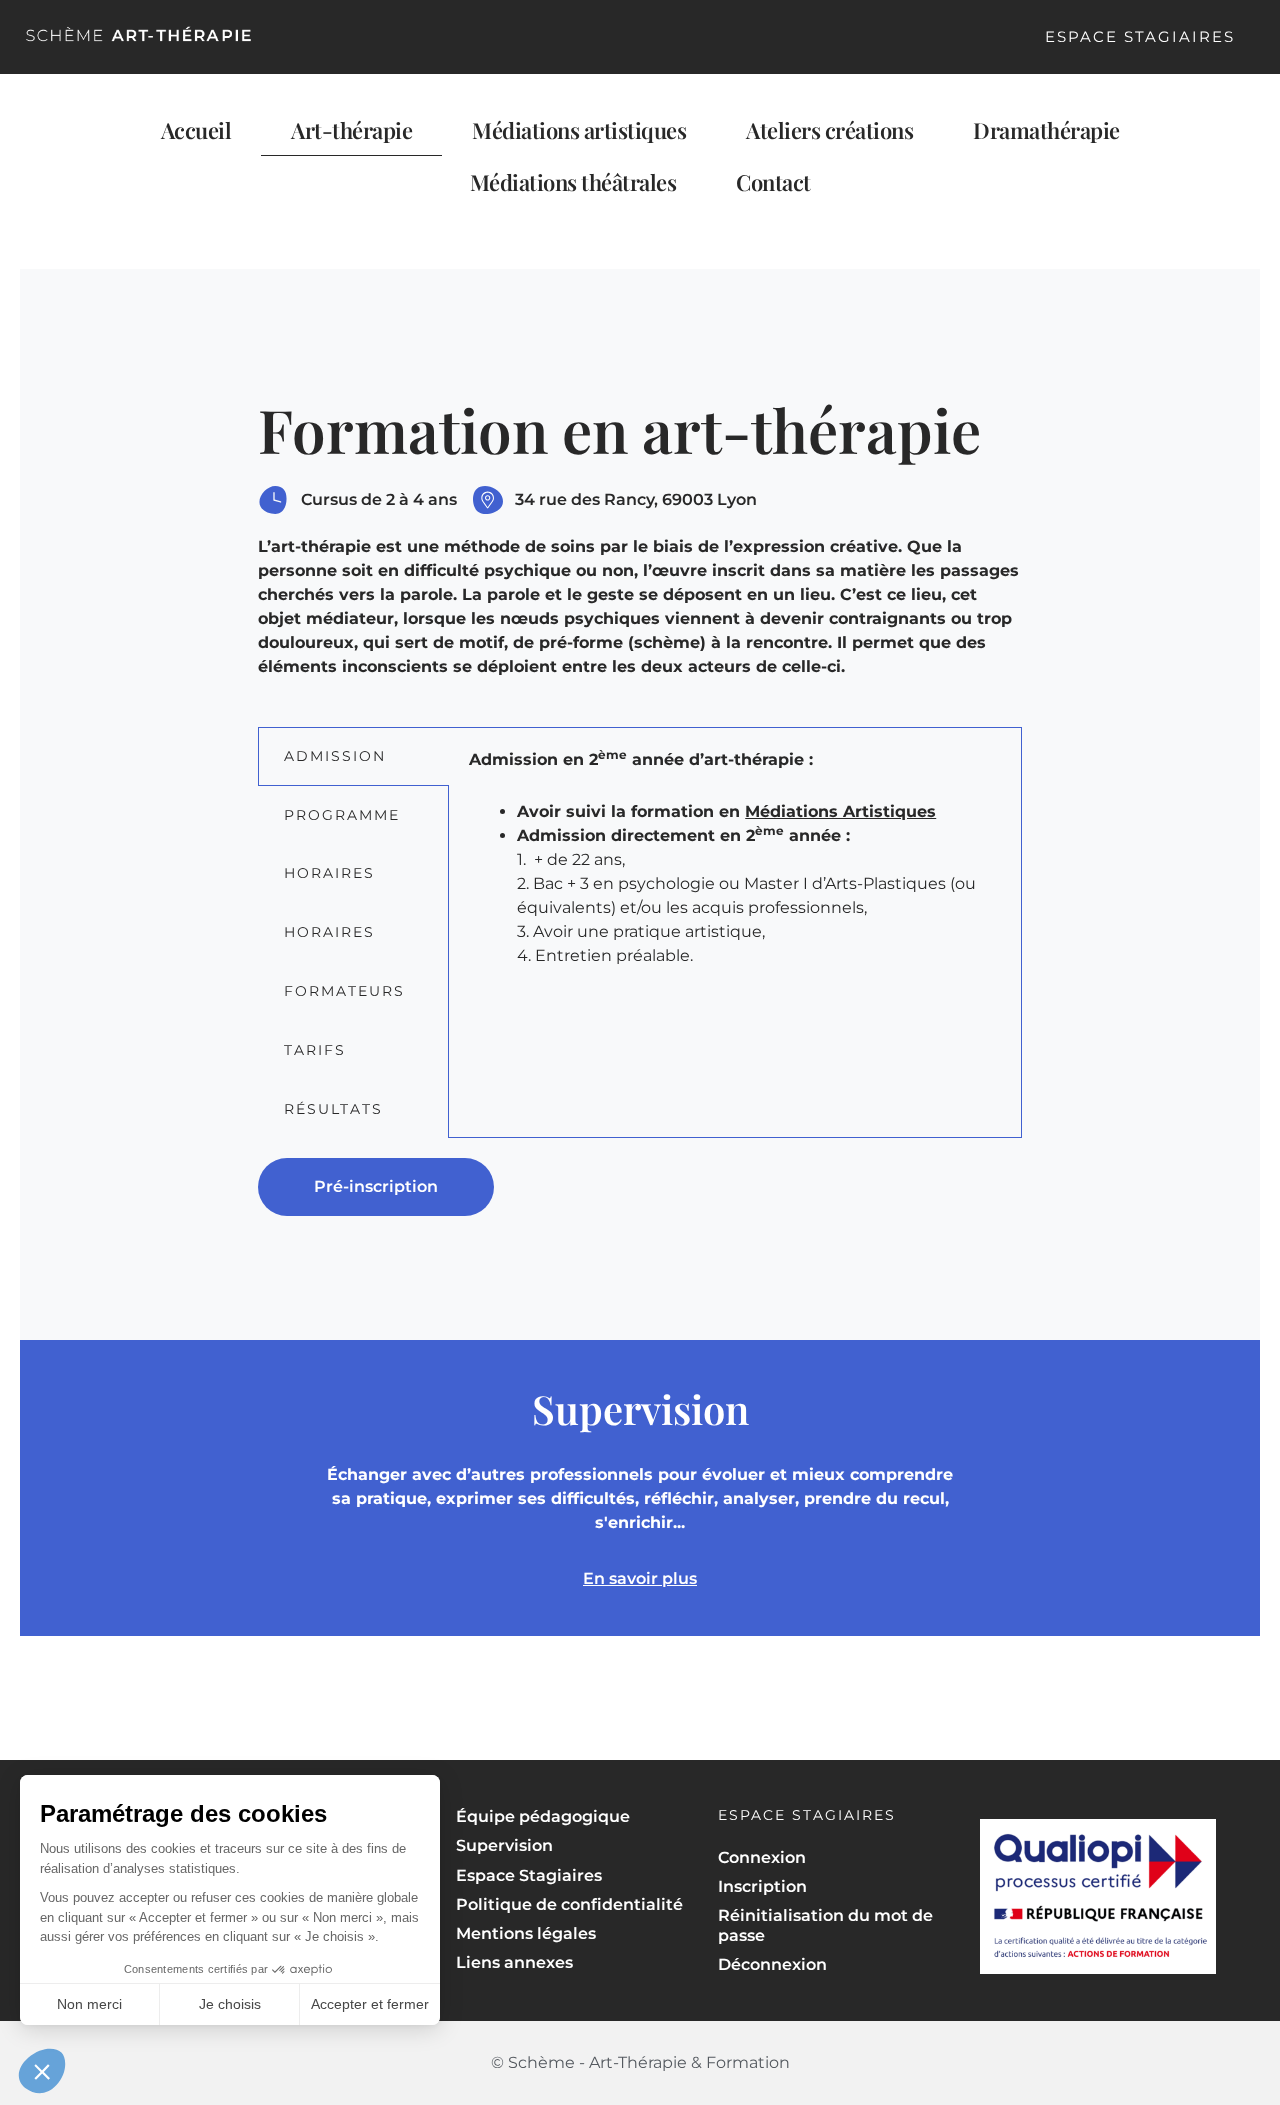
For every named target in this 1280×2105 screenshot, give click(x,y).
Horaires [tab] (329, 873)
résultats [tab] (333, 1109)
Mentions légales (526, 1933)
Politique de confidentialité (569, 1904)
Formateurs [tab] (344, 991)
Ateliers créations (829, 130)
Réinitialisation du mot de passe (825, 1925)
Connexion (762, 1857)
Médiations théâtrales (573, 182)
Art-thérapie (351, 130)
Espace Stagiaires (1140, 36)
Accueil (196, 130)
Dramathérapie (1046, 130)
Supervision (504, 1845)
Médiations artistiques (579, 130)
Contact (773, 182)
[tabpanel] (734, 870)
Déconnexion (772, 1964)
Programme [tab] (342, 815)
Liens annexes (514, 1962)
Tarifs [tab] (315, 1050)
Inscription (762, 1886)
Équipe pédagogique (543, 1816)
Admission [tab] (335, 756)
